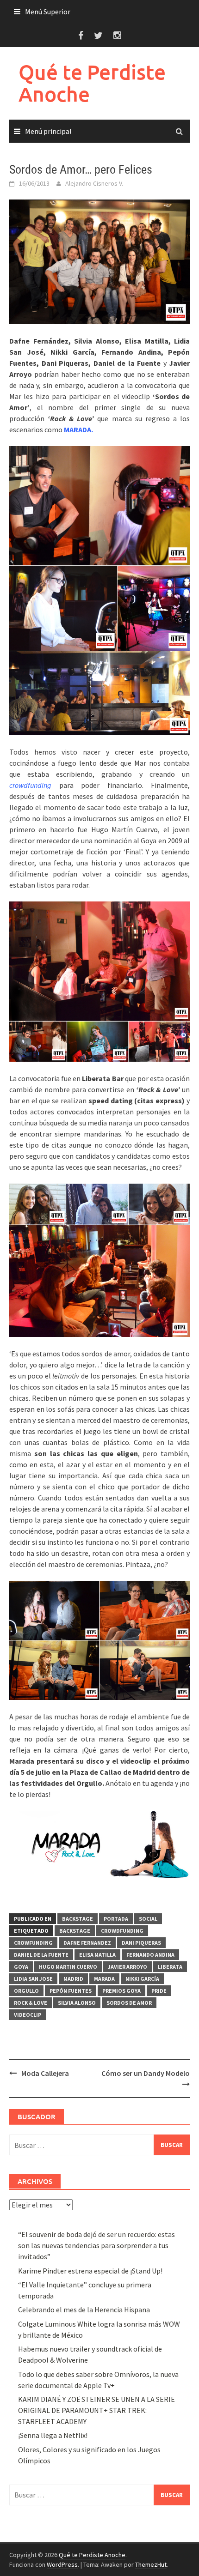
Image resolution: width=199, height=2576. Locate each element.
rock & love (31, 2003)
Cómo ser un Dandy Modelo (146, 2073)
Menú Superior (48, 12)
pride (159, 1991)
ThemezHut (151, 2564)
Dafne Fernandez (87, 1943)
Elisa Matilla (97, 1955)
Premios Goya (121, 1991)
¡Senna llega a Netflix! (53, 2435)
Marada (104, 1979)
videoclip (28, 2015)
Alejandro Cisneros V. (94, 183)
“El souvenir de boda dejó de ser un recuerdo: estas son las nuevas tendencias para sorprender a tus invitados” (96, 2245)
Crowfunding (33, 1943)
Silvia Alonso (77, 2003)
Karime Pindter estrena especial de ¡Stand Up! (90, 2271)
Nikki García (142, 1979)
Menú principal (48, 131)
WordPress (62, 2564)
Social (148, 1919)
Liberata (170, 1967)
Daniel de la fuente (41, 1955)
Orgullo (26, 1991)
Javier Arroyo (127, 1967)
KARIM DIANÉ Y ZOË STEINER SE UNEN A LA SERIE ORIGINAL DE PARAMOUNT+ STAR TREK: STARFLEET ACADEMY (96, 2410)
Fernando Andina (150, 1955)
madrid (73, 1979)
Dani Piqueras (141, 1943)
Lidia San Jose (33, 1979)
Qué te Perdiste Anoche (92, 83)
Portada (116, 1919)
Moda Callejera (45, 2073)
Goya (21, 1967)
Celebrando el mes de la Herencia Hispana (84, 2310)
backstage (75, 1931)
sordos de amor (129, 2003)
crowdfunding (122, 1931)
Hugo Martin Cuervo (68, 1967)
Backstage (78, 1919)
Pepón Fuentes (71, 1991)
